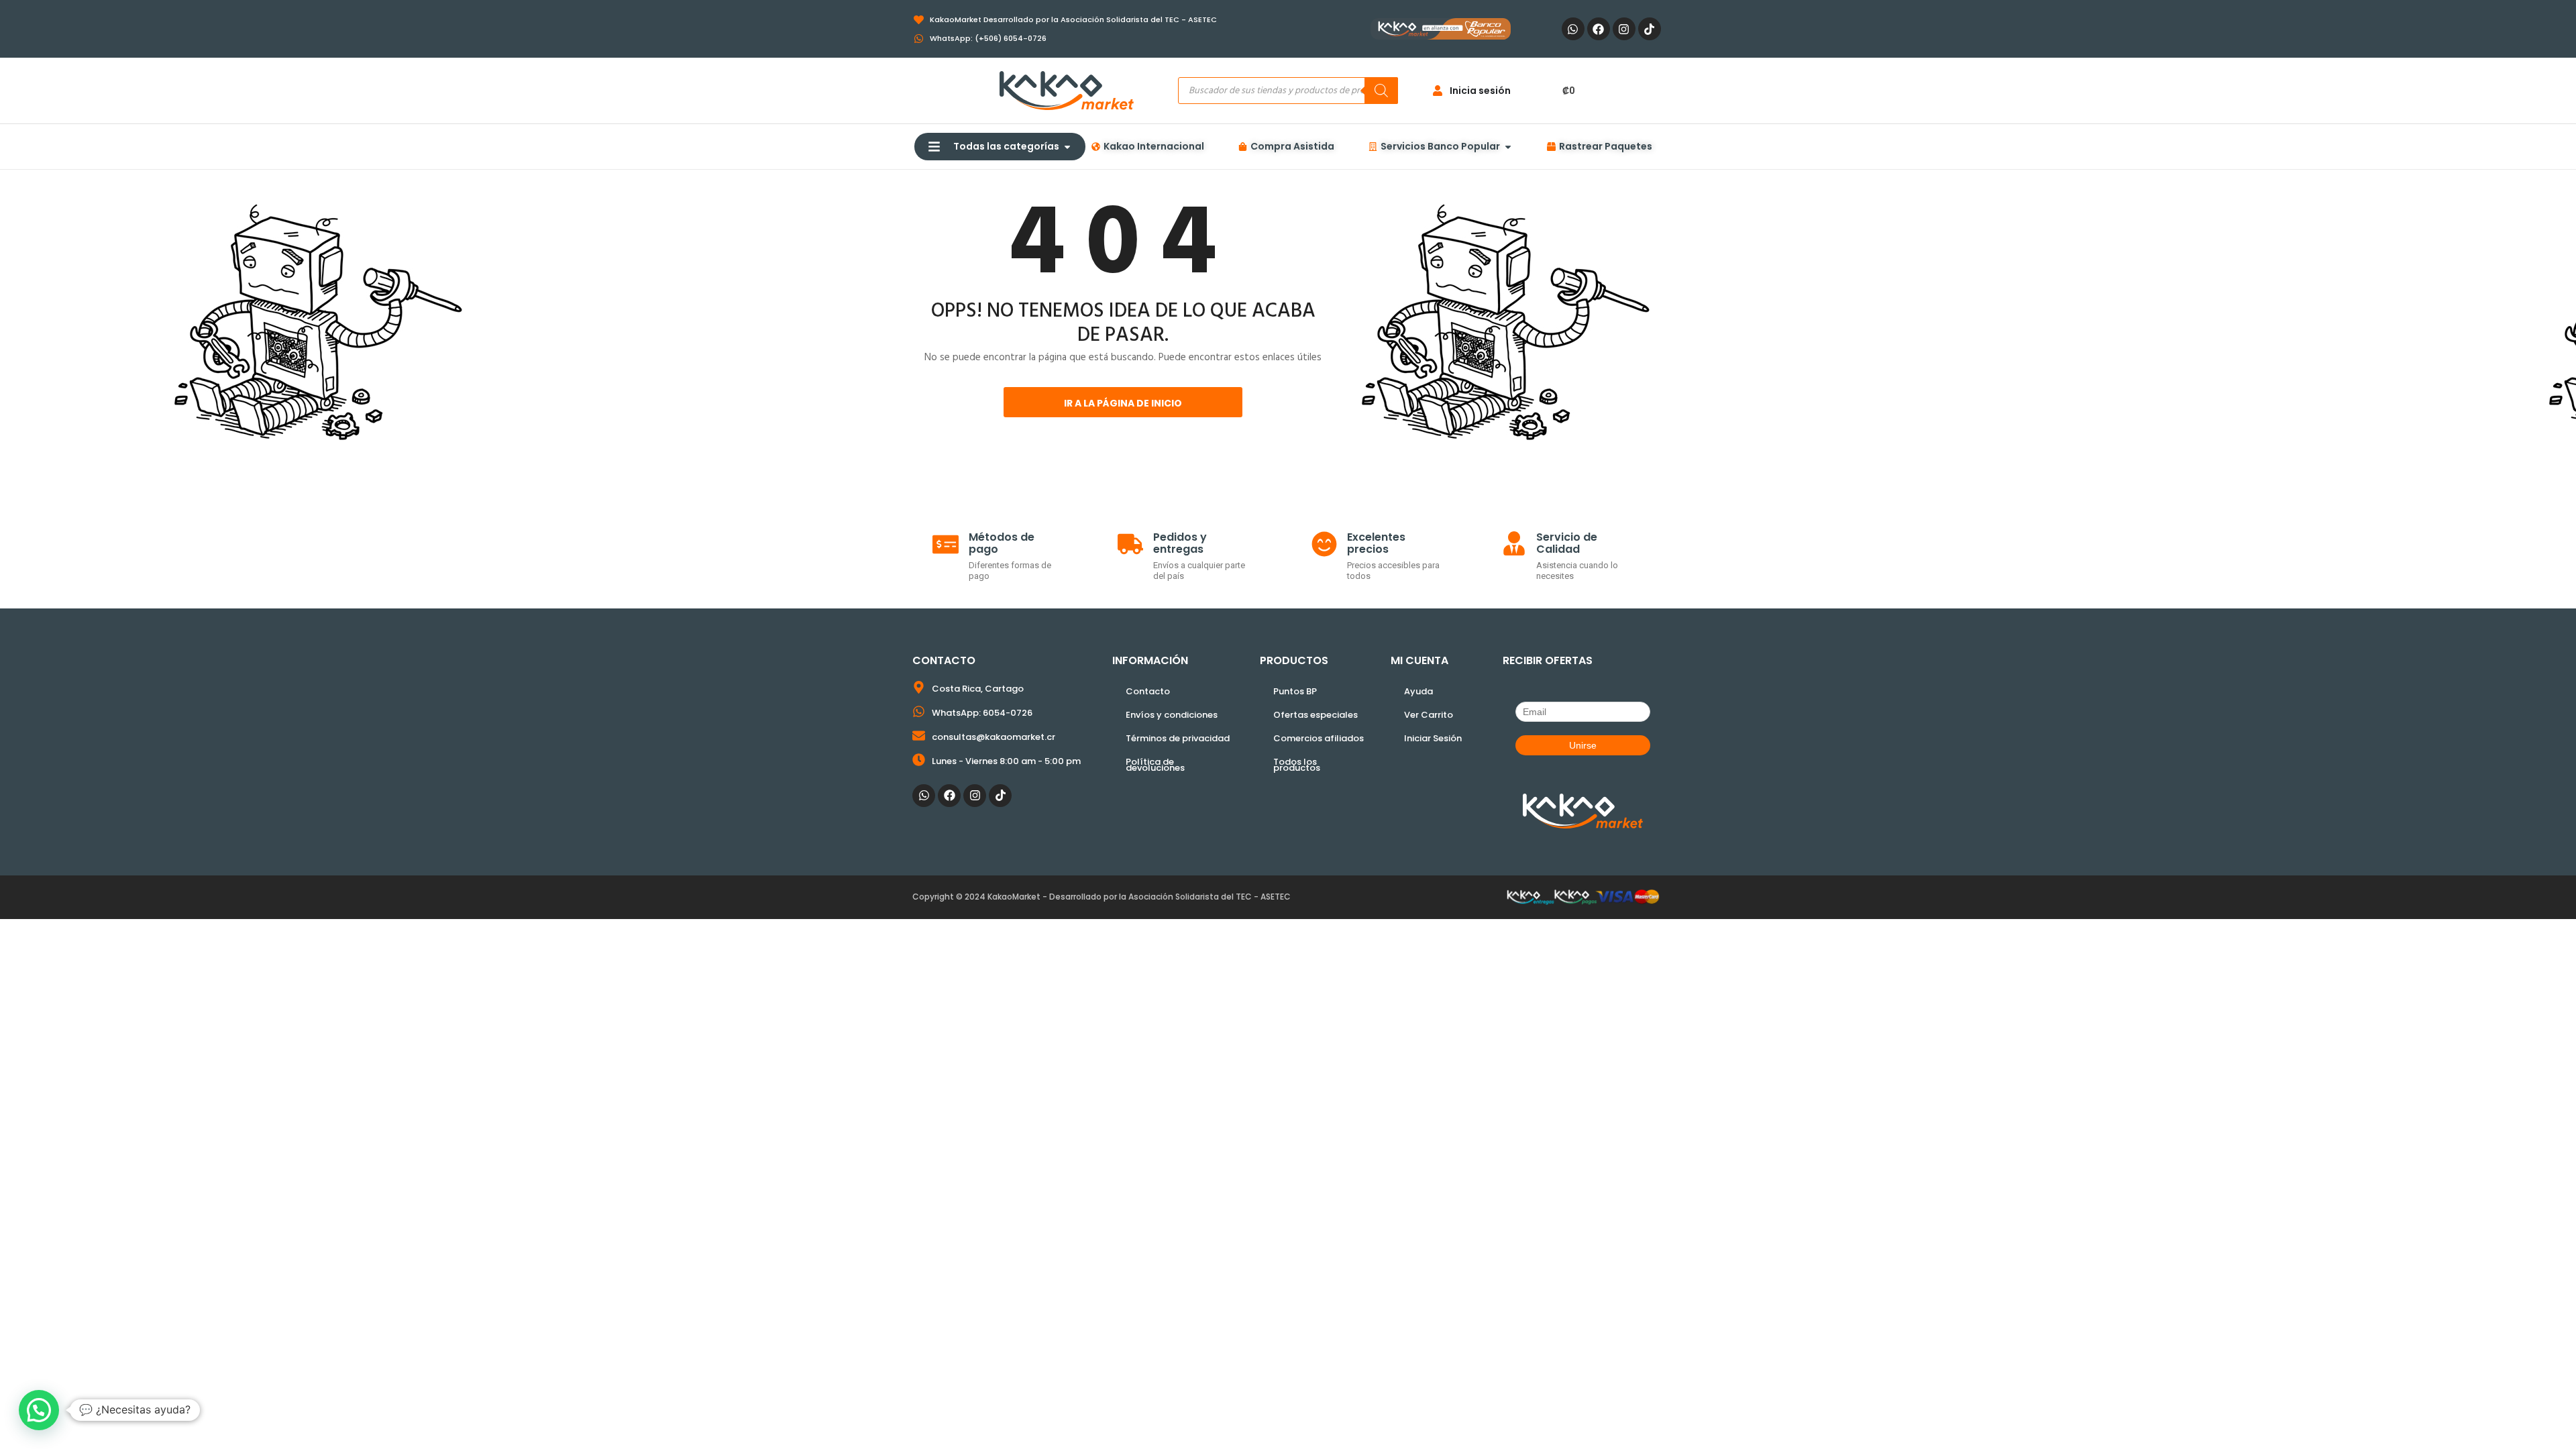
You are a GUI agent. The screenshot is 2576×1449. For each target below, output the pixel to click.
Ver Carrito (1429, 715)
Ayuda (1418, 691)
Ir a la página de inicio (1123, 403)
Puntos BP (1295, 691)
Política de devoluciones (1155, 765)
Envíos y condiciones (1172, 715)
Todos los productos (1297, 765)
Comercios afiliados (1319, 738)
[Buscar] (1381, 91)
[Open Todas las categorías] (1067, 147)
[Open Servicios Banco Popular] (1508, 147)
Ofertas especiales (1316, 715)
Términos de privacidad (1178, 738)
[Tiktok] (1650, 29)
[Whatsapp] (1573, 29)
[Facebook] (1599, 29)
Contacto (1148, 691)
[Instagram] (1624, 29)
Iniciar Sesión (1433, 738)
